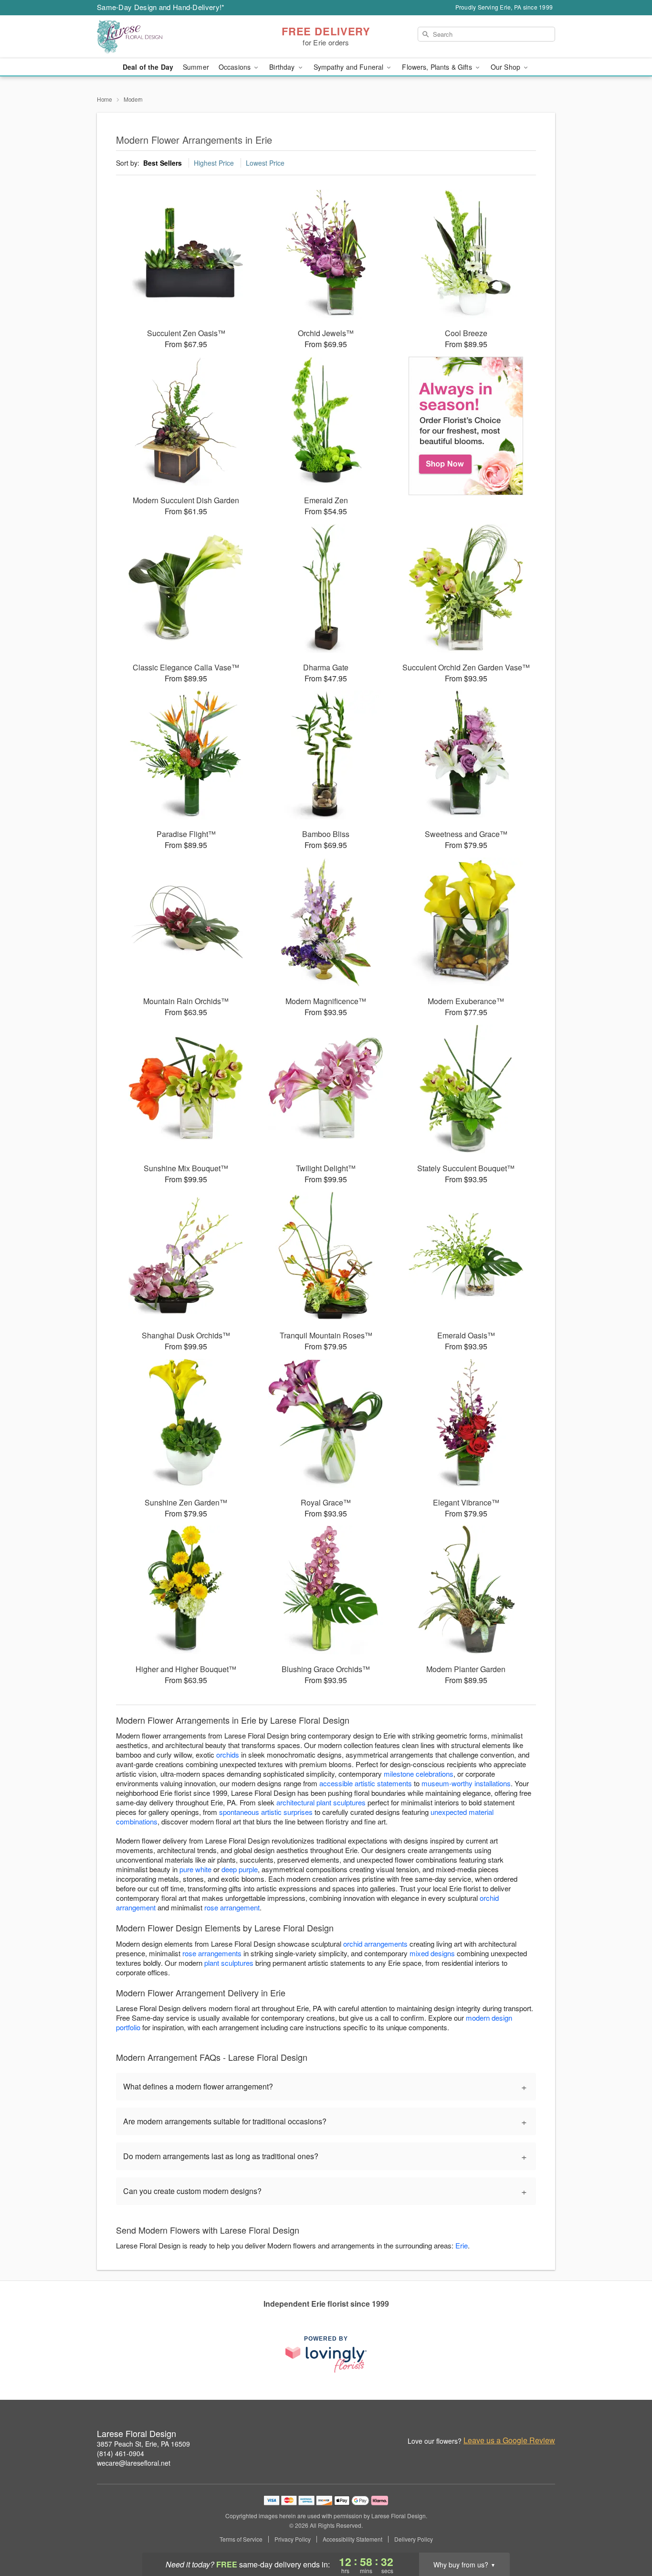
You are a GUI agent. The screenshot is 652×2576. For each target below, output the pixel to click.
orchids (228, 1754)
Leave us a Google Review (509, 2440)
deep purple (240, 1869)
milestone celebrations (419, 1774)
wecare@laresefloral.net (134, 2463)
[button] (627, 2535)
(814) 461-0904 (121, 2453)
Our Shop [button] (506, 67)
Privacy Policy (293, 2539)
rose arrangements (212, 1953)
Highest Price (214, 163)
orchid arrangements (375, 1944)
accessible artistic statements (366, 1783)
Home (105, 99)
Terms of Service (241, 2539)
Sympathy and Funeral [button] (350, 67)
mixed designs (432, 1953)
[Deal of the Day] (466, 426)
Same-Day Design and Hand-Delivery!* (161, 7)
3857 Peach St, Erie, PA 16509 (143, 2444)
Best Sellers (163, 163)
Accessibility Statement (352, 2539)
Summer (196, 67)
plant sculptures (229, 1963)
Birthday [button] (283, 67)
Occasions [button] (236, 67)
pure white (195, 1869)
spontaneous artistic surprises (266, 1812)
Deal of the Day (148, 67)
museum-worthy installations (466, 1783)
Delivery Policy (414, 2539)
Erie (462, 2245)
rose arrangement (232, 1907)
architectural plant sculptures (321, 1802)
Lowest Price (265, 163)
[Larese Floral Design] (166, 37)
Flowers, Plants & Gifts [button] (438, 67)
